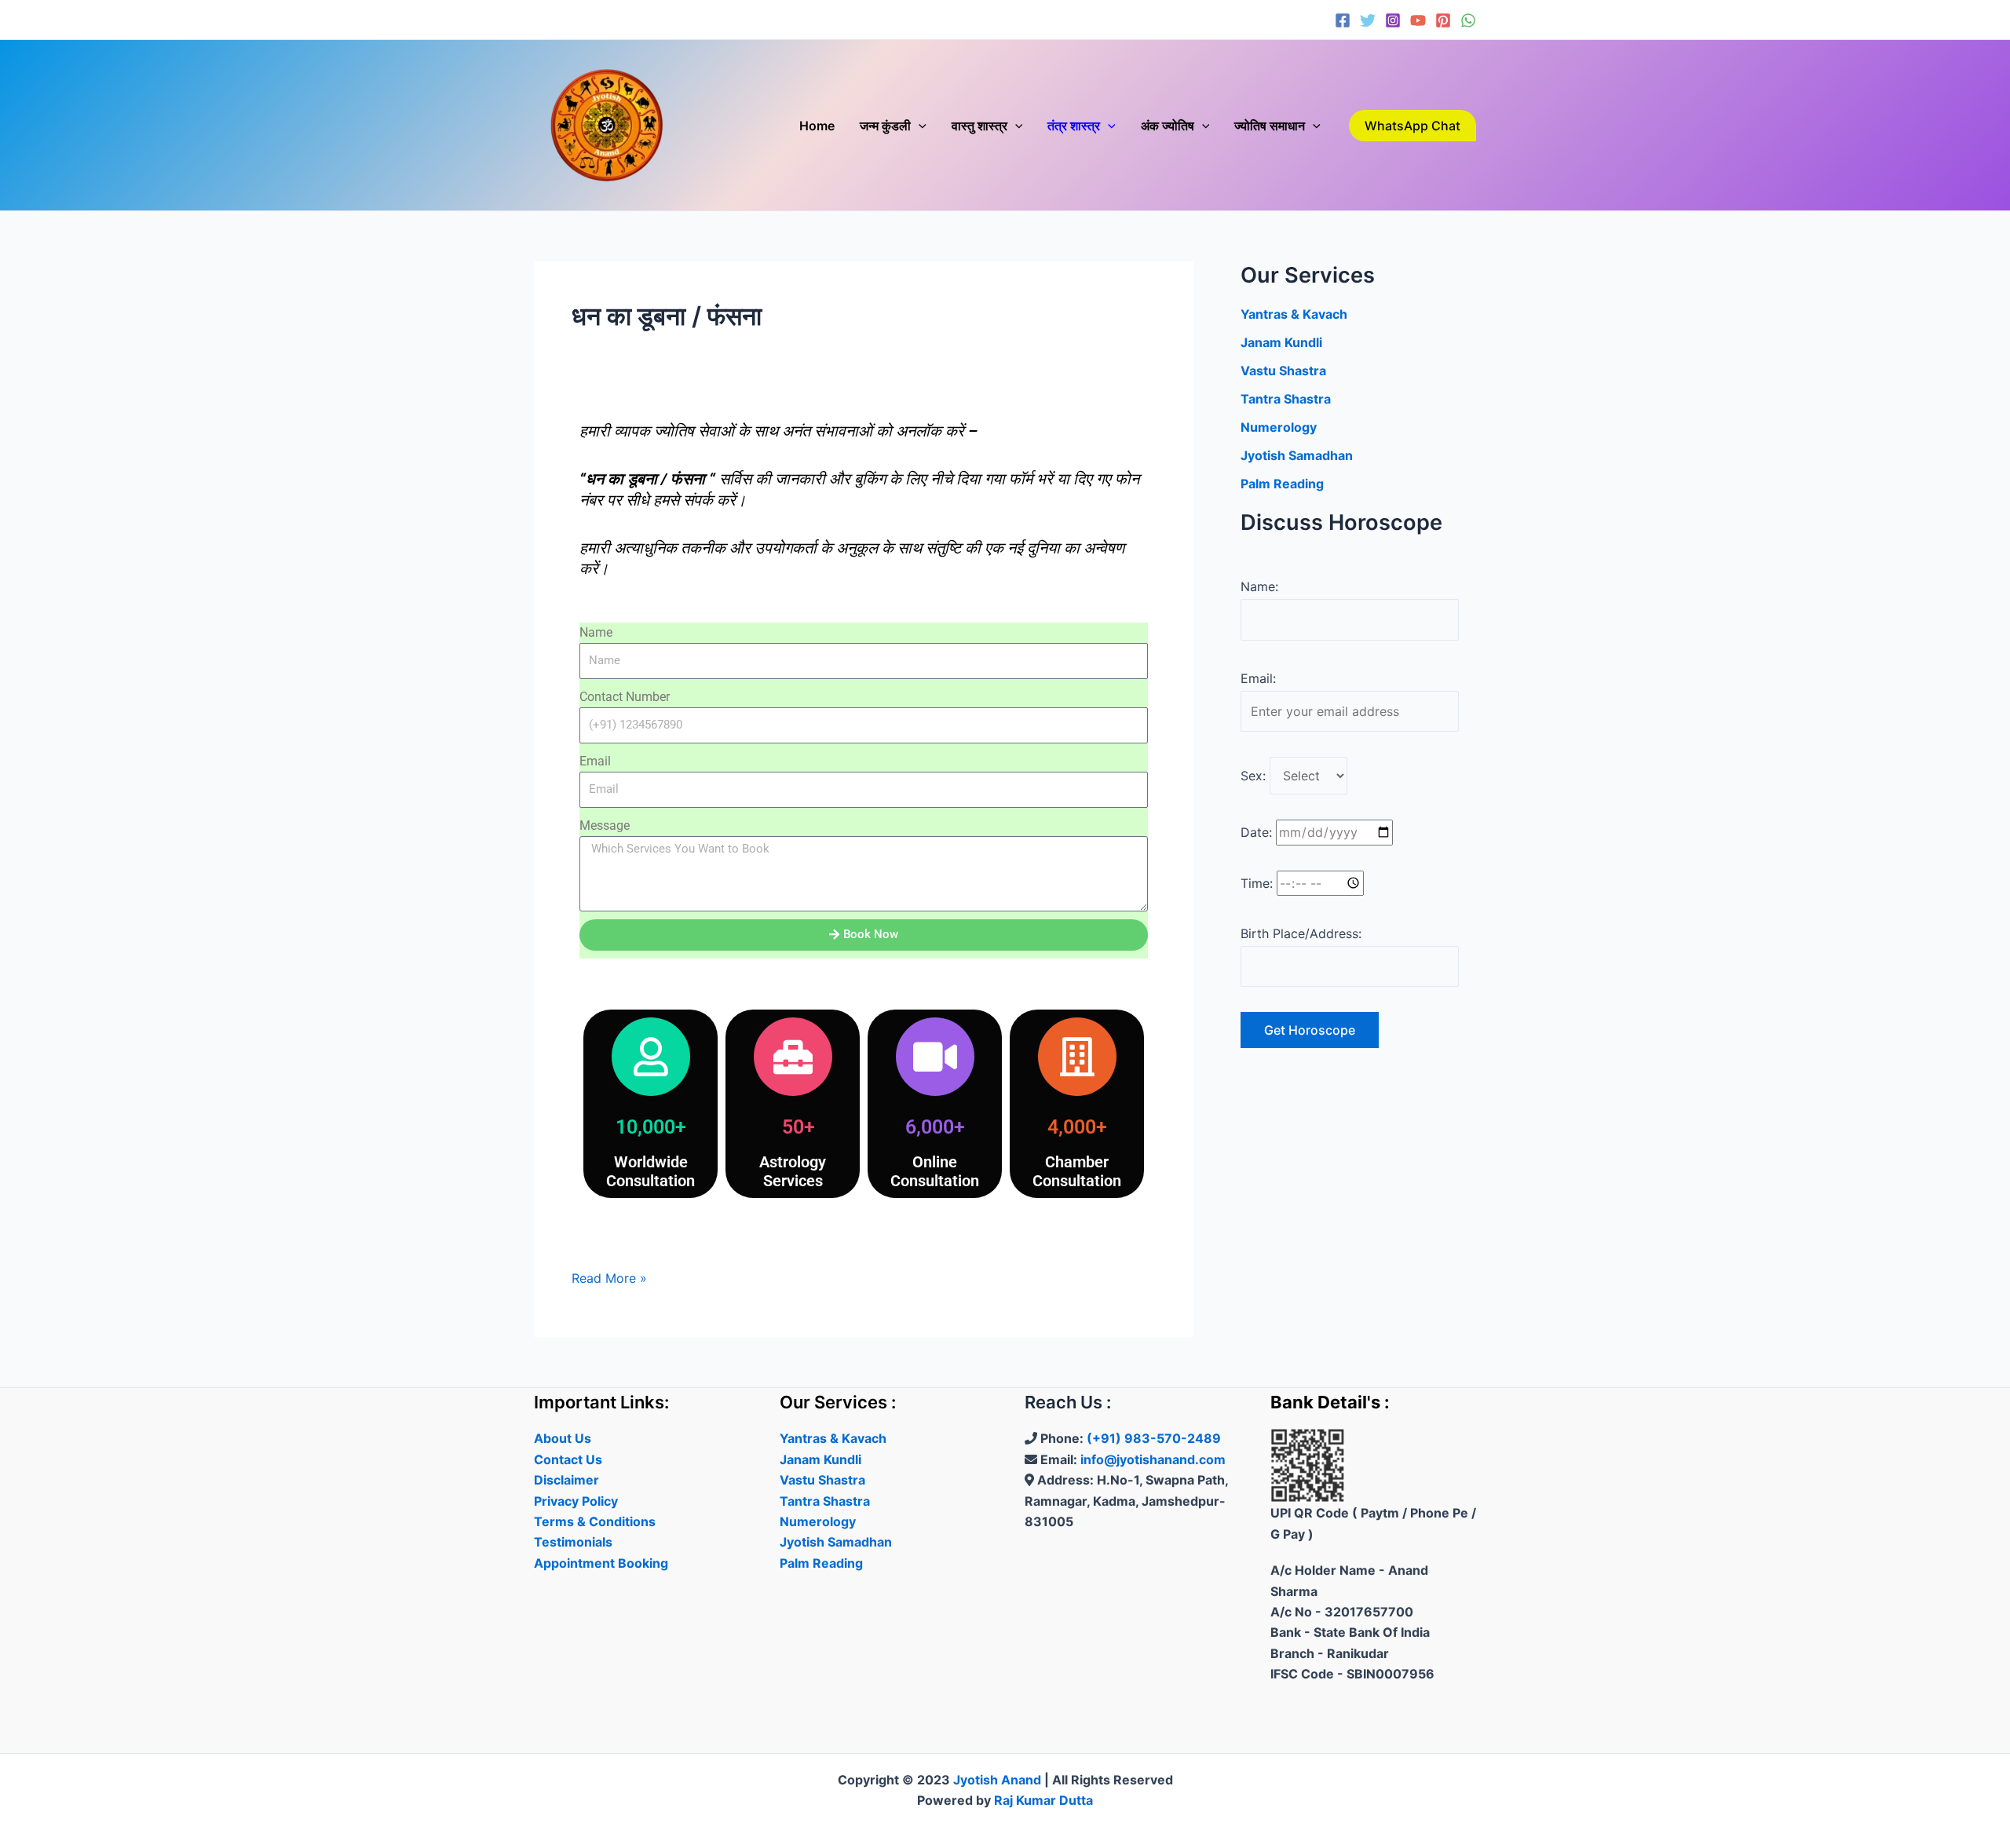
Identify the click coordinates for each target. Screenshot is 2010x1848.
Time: (1257, 883)
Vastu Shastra (1283, 371)
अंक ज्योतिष (1168, 126)
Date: (1256, 832)
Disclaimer (566, 1480)
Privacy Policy (576, 1501)
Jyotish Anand (997, 1780)
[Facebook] (1343, 20)
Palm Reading (1282, 484)
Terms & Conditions (595, 1521)
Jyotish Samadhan (1297, 455)
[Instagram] (1393, 20)
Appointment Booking (601, 1563)
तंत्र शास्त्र (1074, 126)
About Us (563, 1438)
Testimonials (573, 1542)
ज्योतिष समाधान (1270, 126)
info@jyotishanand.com (1153, 1459)
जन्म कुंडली (885, 126)
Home (817, 126)
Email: (1258, 678)
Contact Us (568, 1459)
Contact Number (625, 697)
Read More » (609, 1277)
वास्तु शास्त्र (979, 126)
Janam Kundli (1281, 342)
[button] (919, 126)
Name (596, 632)
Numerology (1279, 427)
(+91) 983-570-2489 (1154, 1438)
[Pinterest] (1443, 20)
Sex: (1253, 776)
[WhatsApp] (1468, 20)
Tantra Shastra (1286, 399)
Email (595, 761)
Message (605, 825)
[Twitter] (1368, 20)
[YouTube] (1418, 20)
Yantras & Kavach (1294, 314)
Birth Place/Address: (1301, 933)
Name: (1259, 586)
